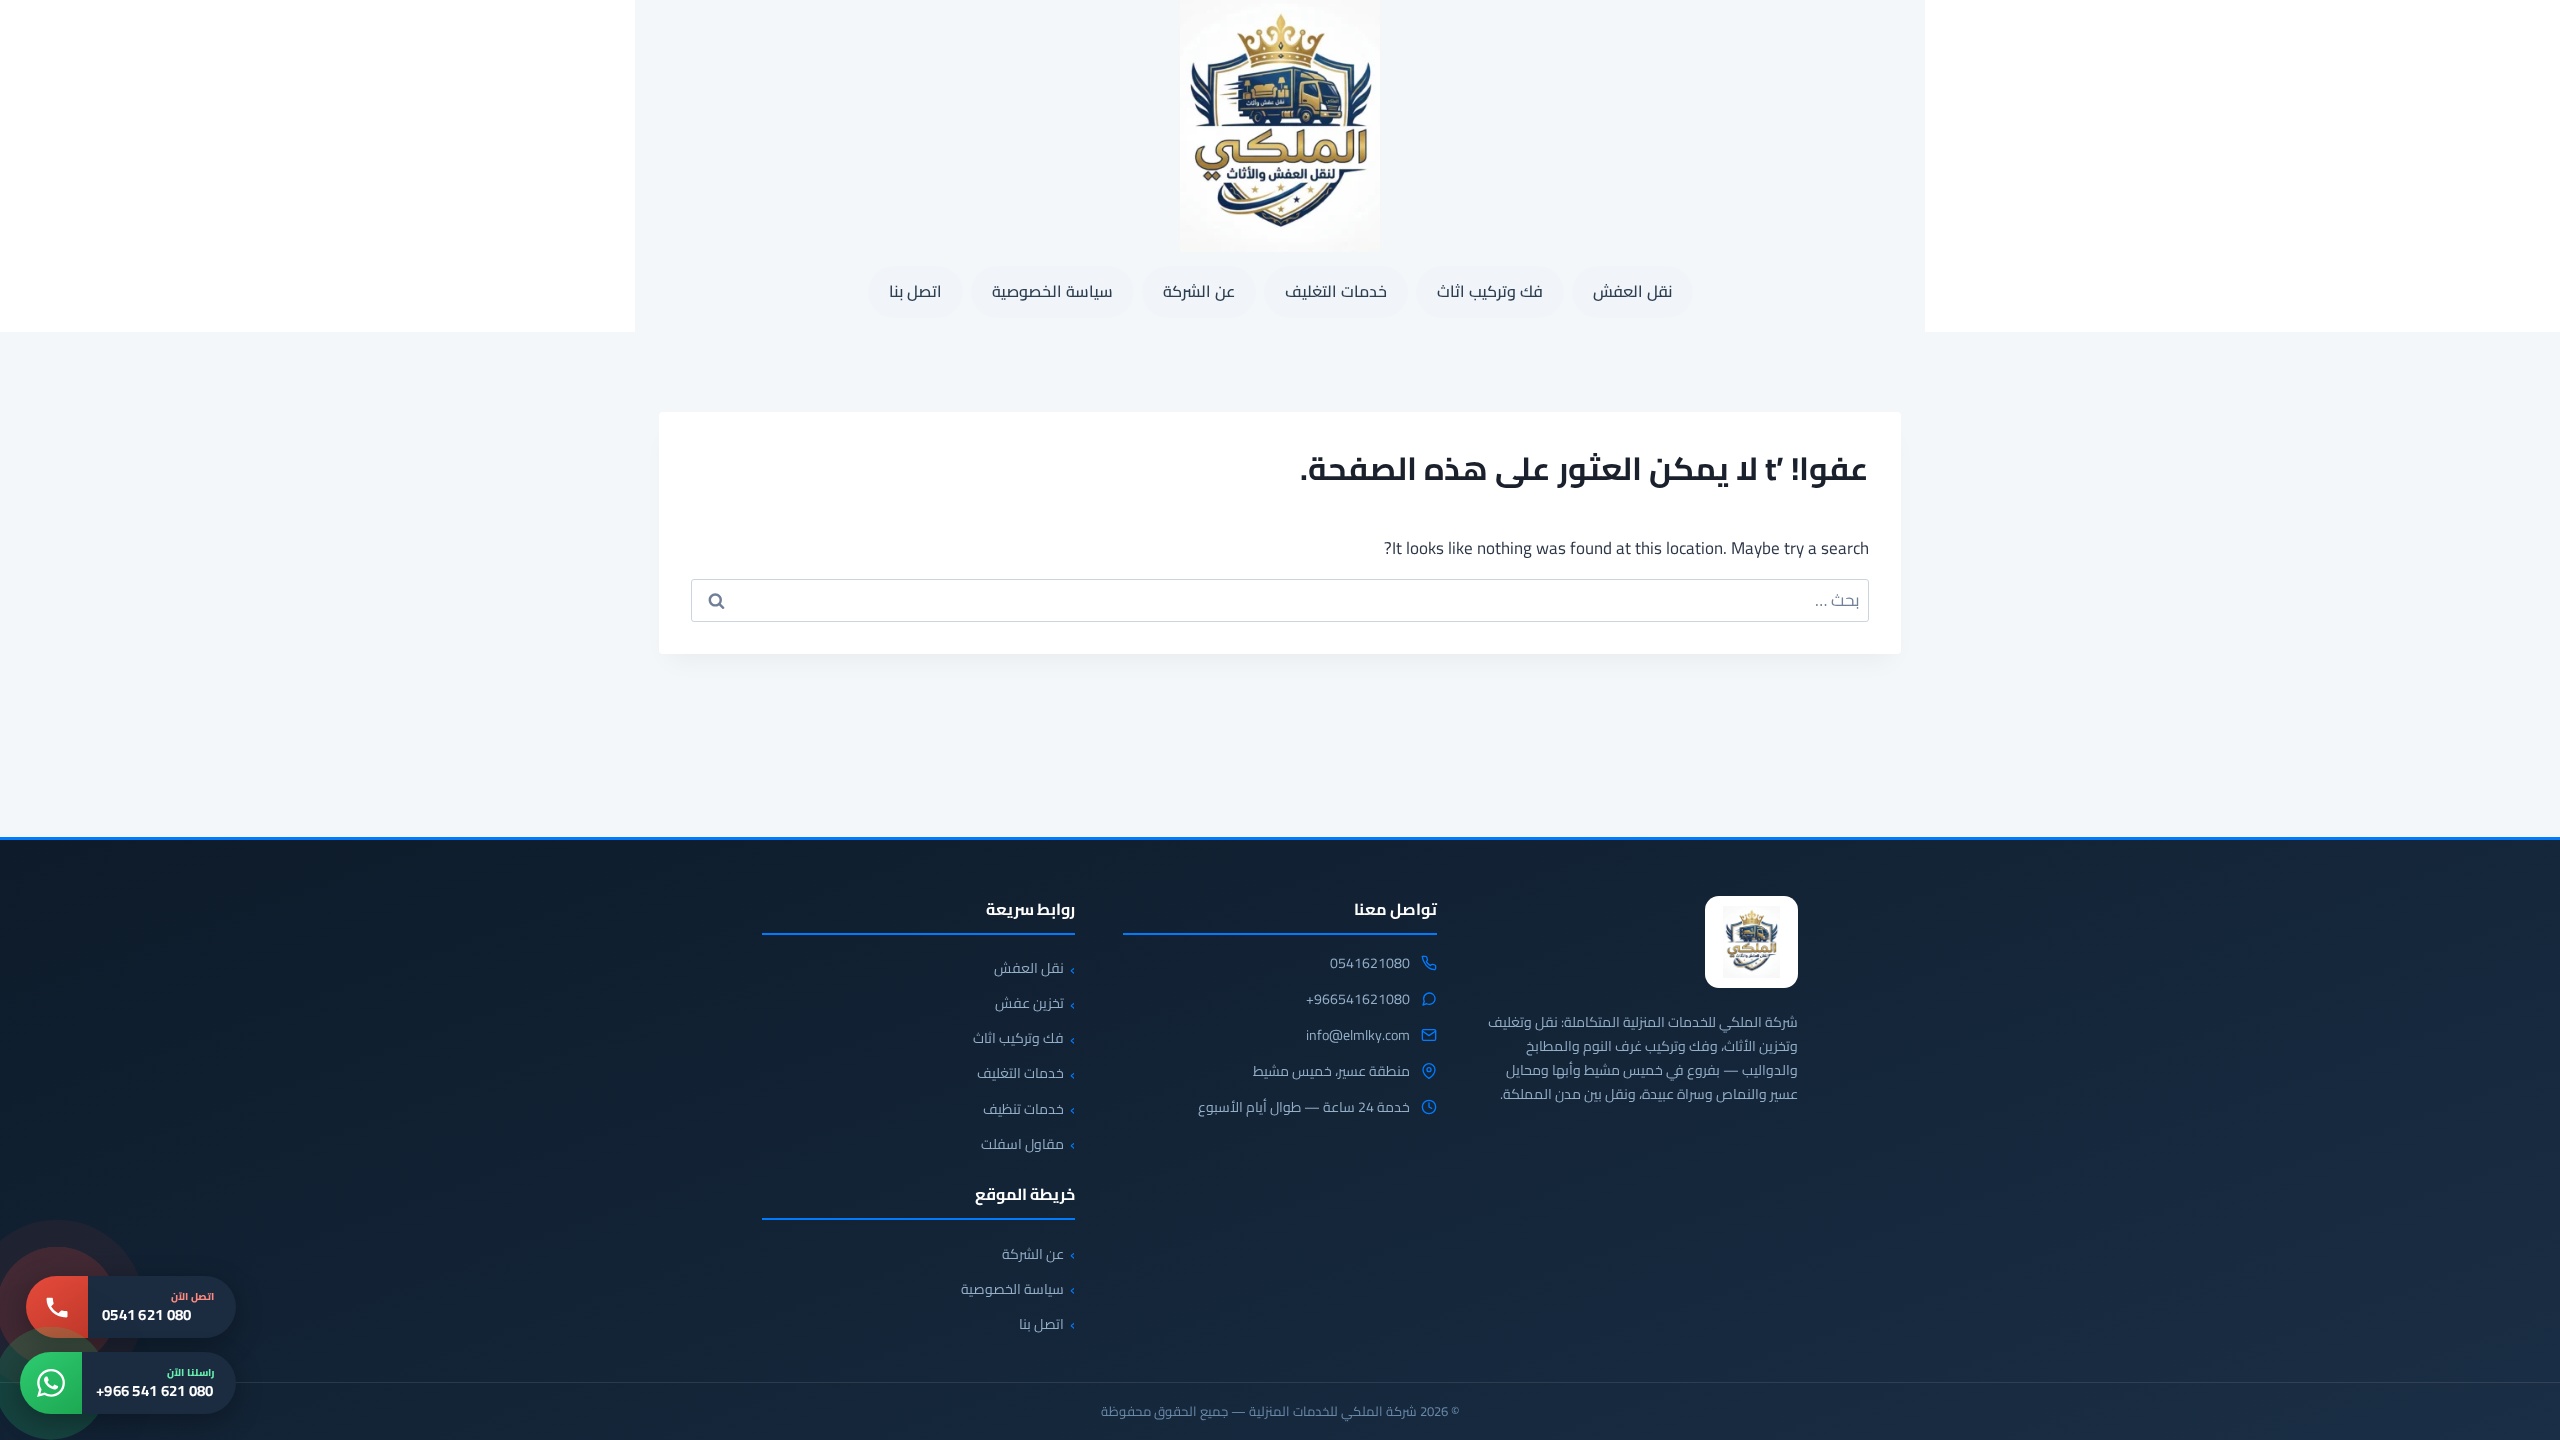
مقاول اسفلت (1022, 1144)
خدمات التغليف (1336, 291)
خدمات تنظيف (1023, 1109)
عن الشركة (1199, 291)
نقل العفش (1632, 291)
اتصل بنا (915, 291)
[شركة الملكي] (1751, 942)
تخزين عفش (1029, 1003)
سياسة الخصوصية (1052, 291)
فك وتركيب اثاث (1490, 291)
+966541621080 (1358, 1000)
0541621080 (1370, 964)
